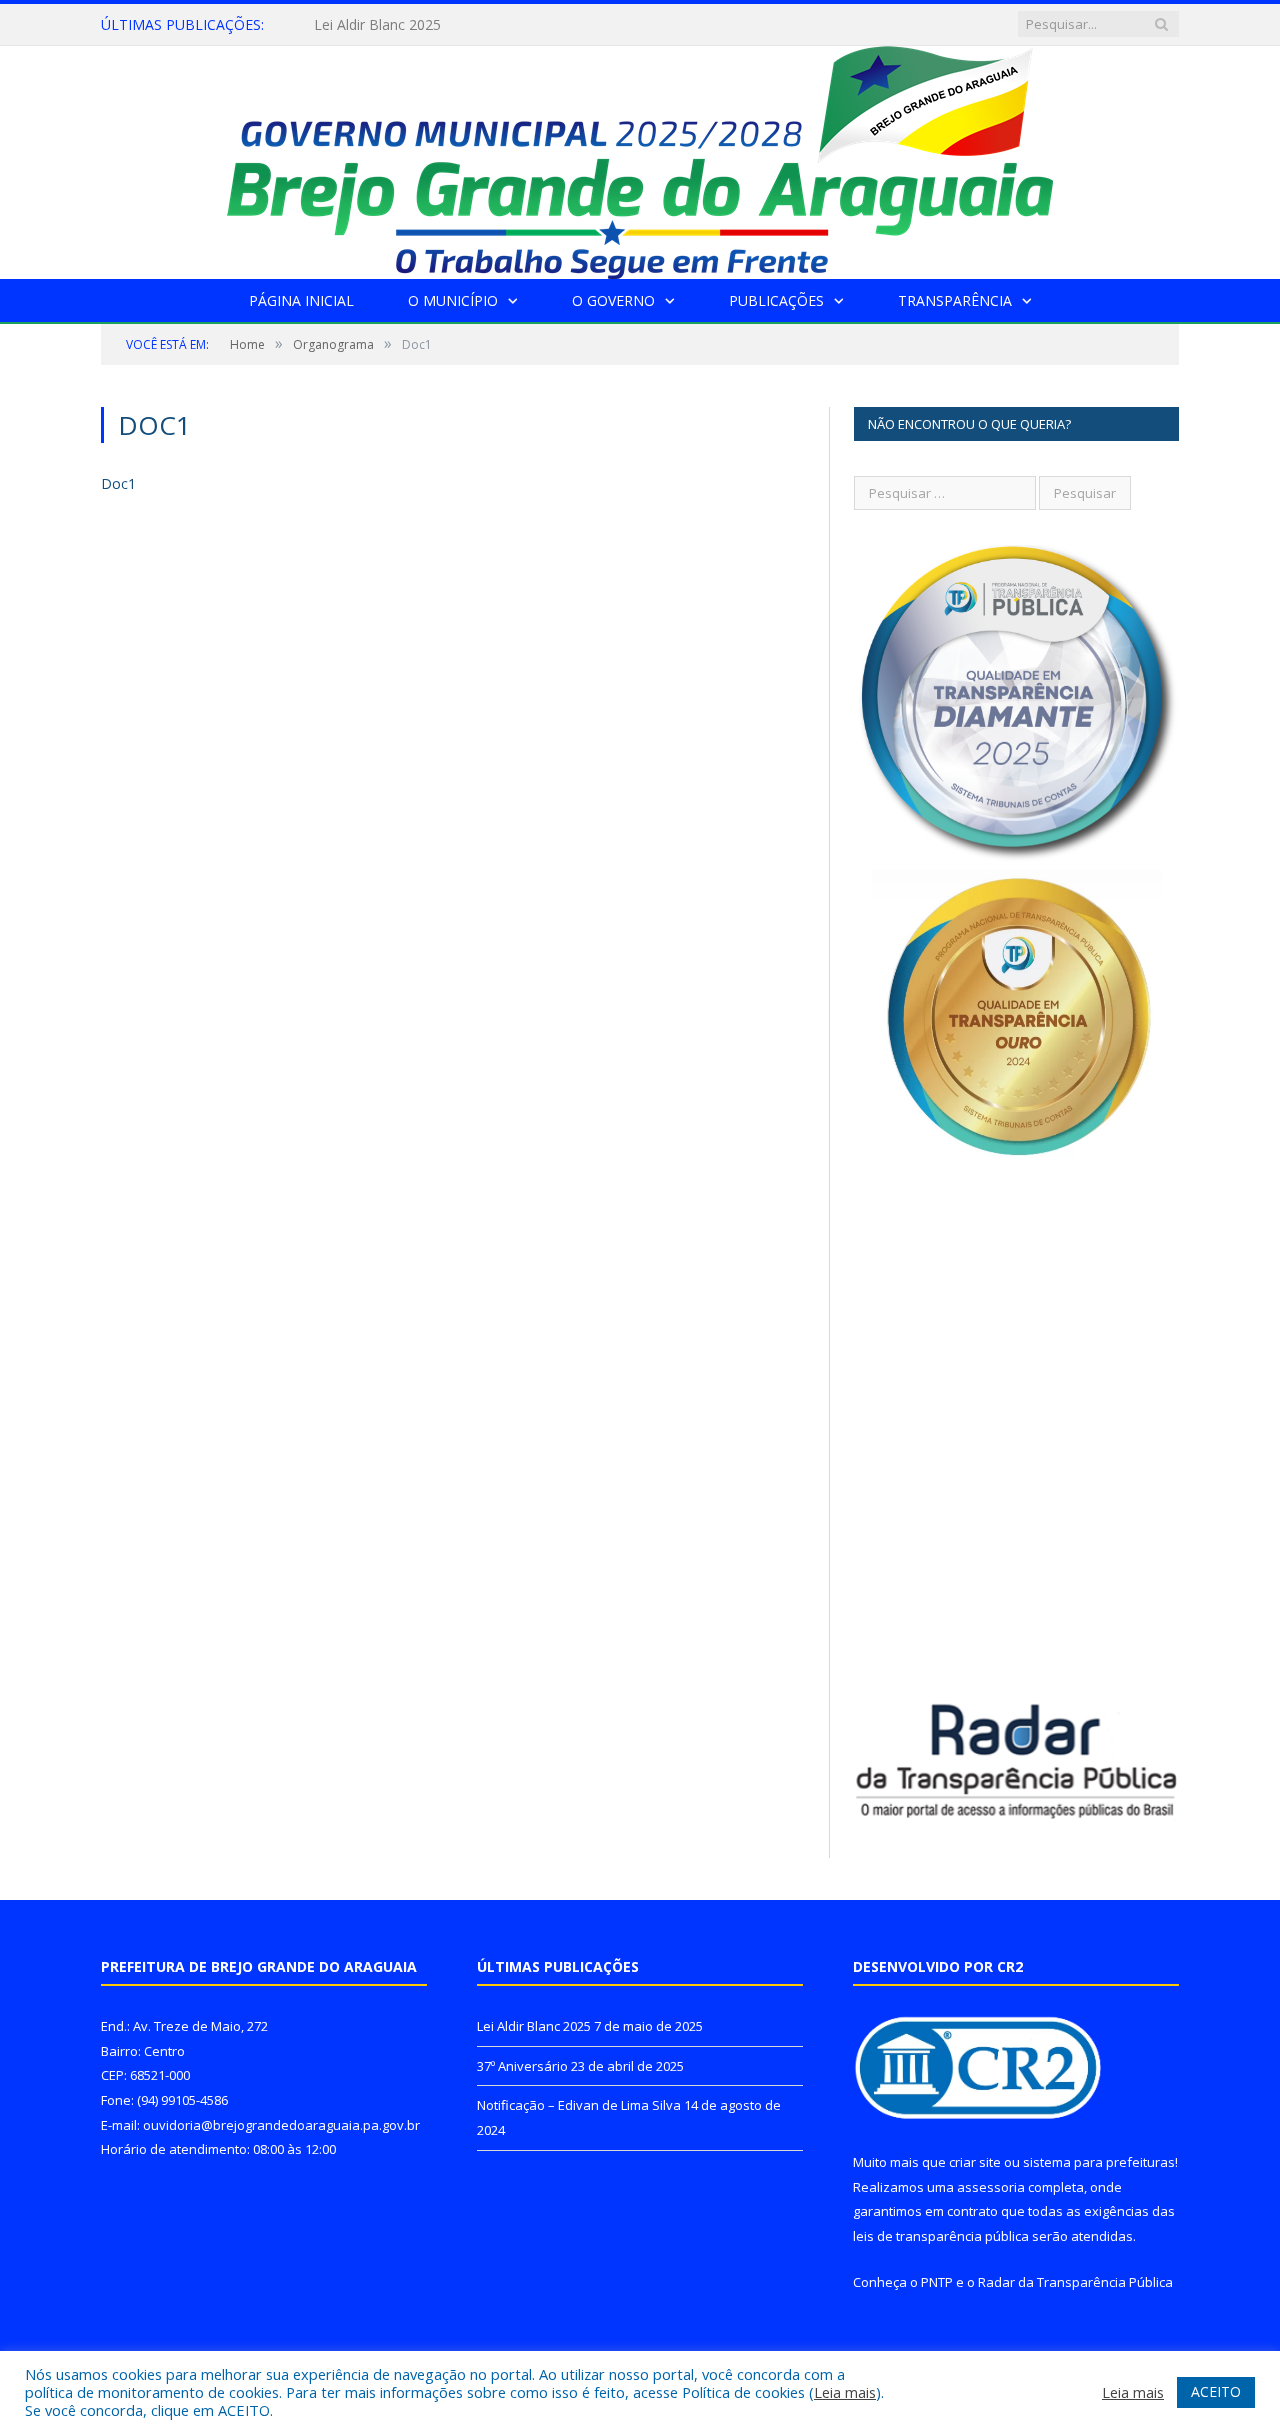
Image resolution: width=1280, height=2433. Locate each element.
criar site (975, 2162)
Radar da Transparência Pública (1075, 2282)
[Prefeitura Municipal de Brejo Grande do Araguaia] (640, 157)
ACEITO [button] (1216, 2391)
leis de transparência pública (941, 2236)
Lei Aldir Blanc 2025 (534, 2026)
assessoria (991, 2187)
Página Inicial (301, 300)
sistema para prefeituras (1099, 2162)
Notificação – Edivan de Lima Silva (579, 2105)
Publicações (776, 300)
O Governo (613, 300)
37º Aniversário (362, 25)
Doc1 (118, 483)
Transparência (955, 300)
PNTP (937, 2282)
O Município (453, 300)
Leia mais (845, 2392)
